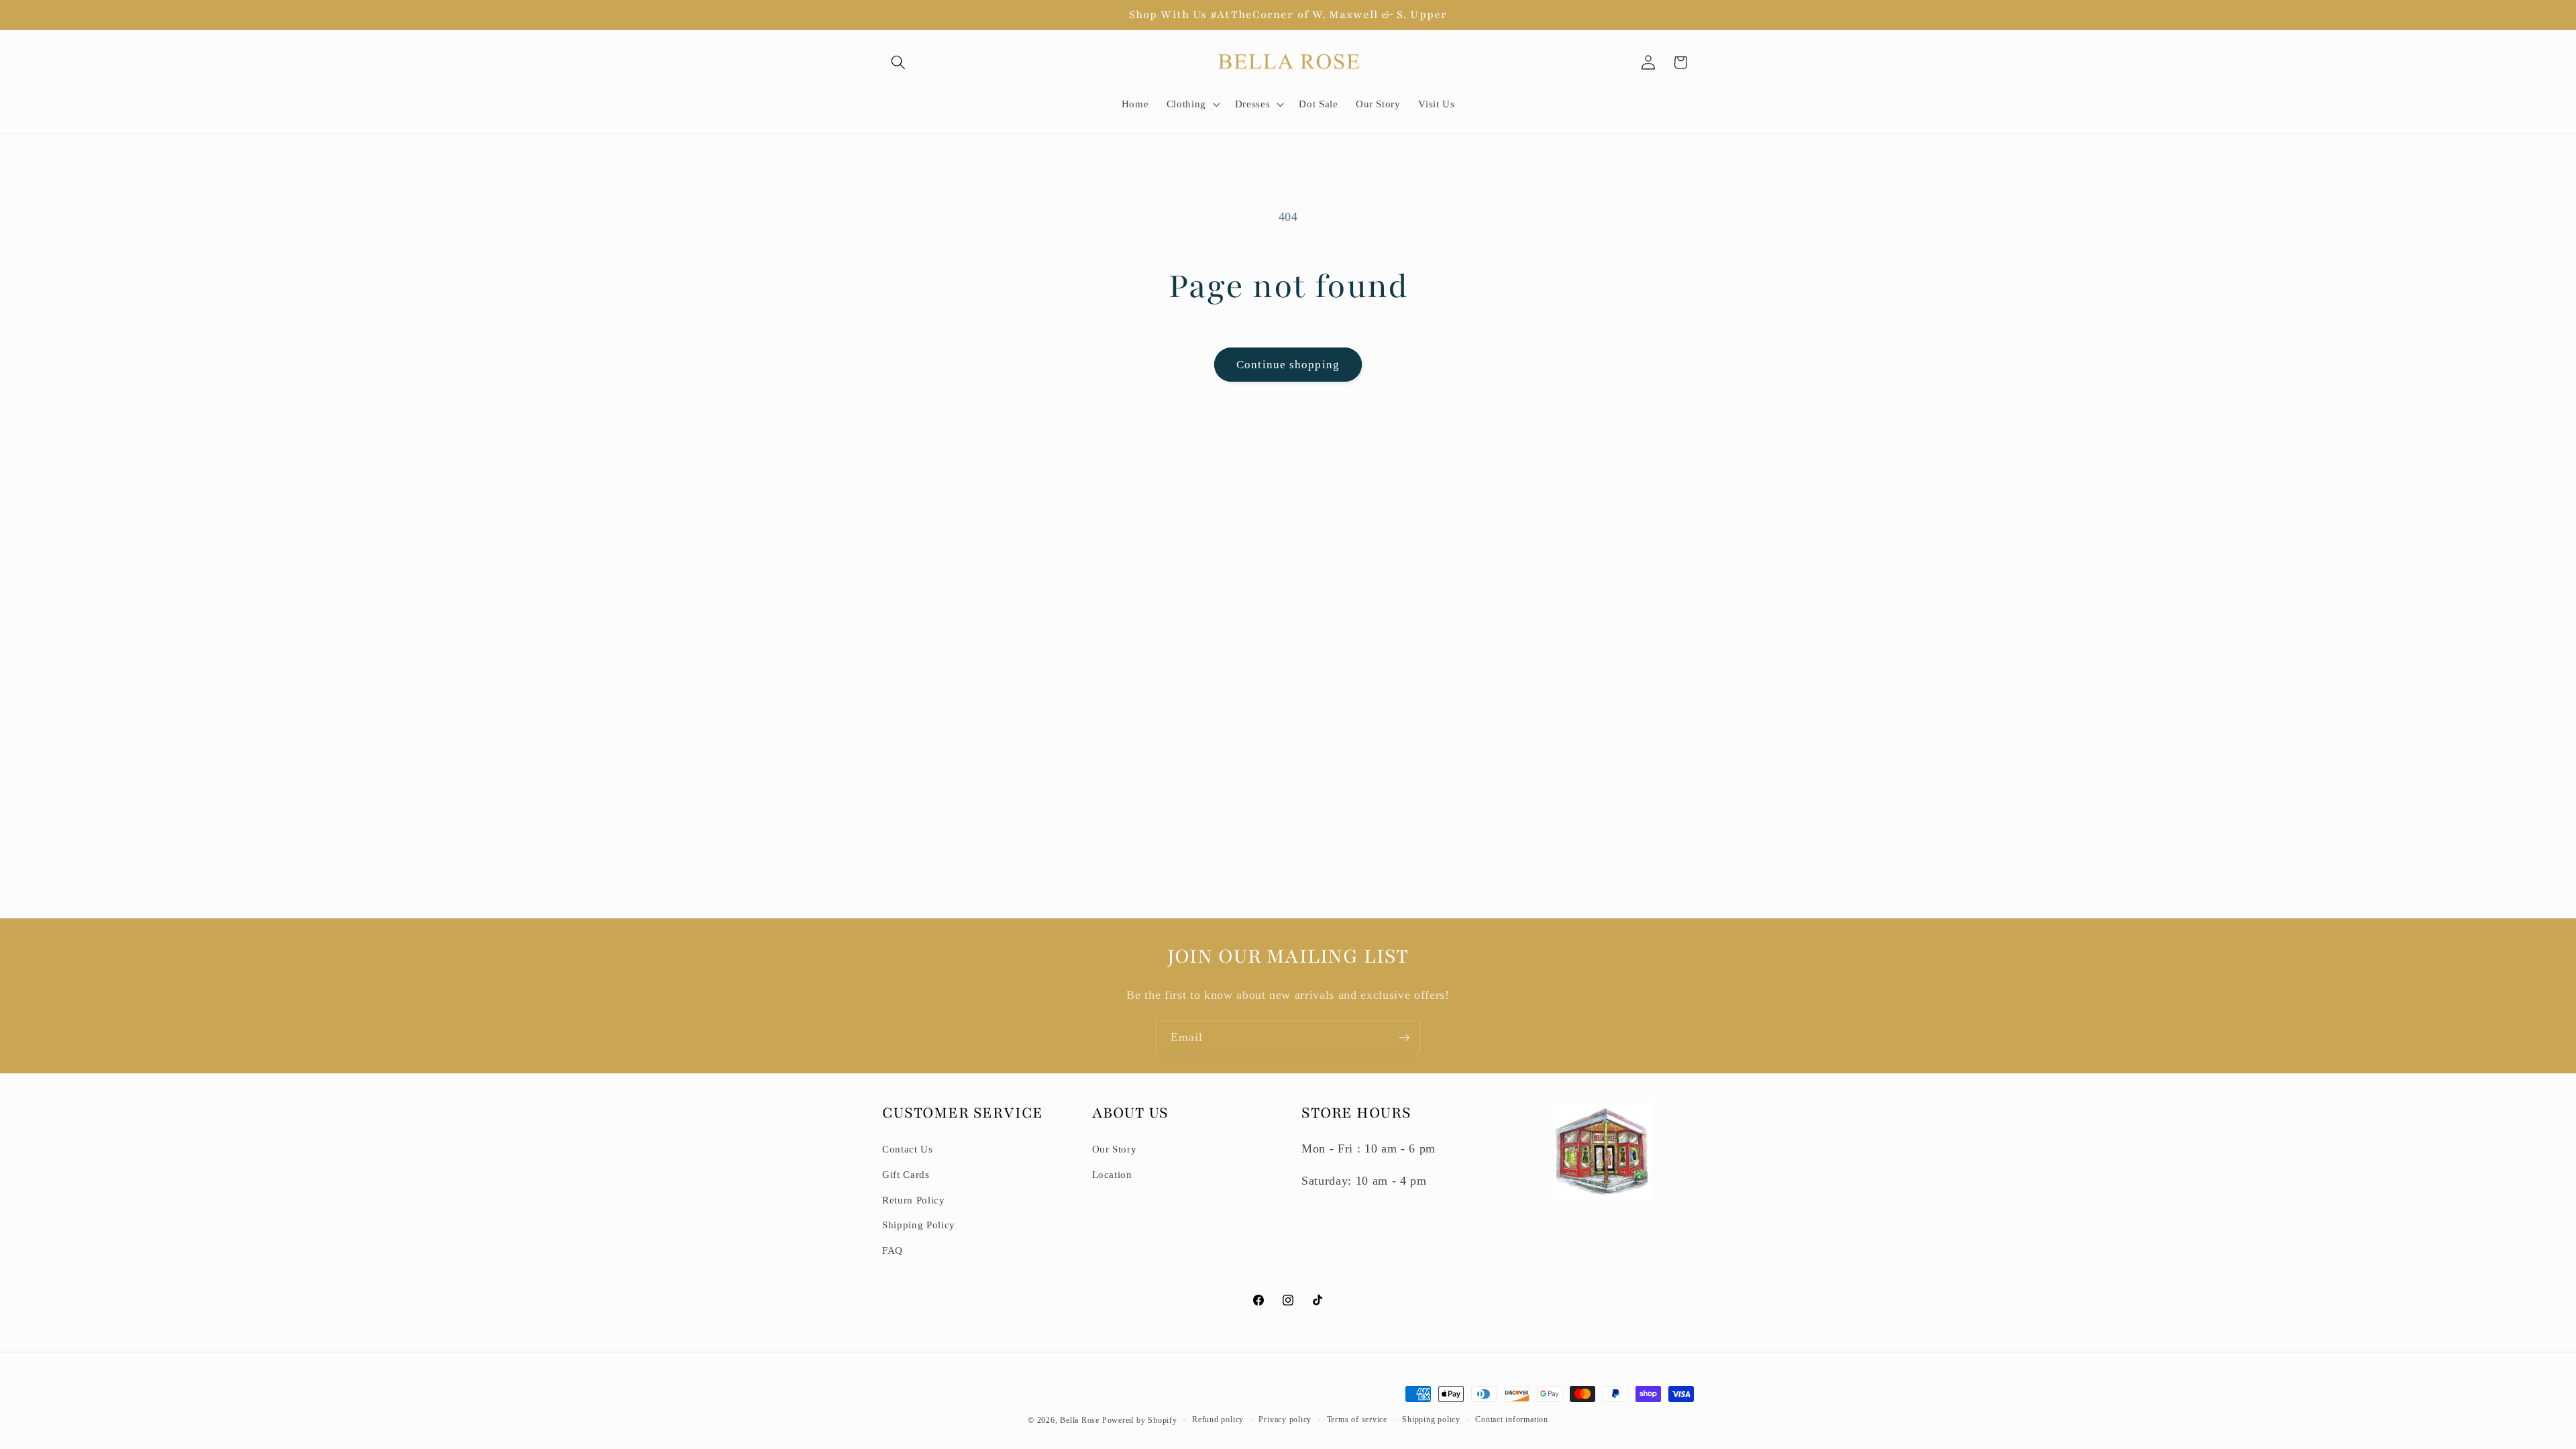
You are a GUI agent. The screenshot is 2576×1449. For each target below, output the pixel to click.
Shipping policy (1431, 1419)
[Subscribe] (1404, 1038)
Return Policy (914, 1200)
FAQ (893, 1250)
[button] (898, 62)
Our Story (1115, 1149)
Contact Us (908, 1149)
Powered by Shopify (1140, 1420)
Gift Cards (906, 1174)
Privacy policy (1285, 1419)
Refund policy (1218, 1419)
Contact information (1512, 1419)
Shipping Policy (919, 1225)
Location (1112, 1174)
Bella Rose (1080, 1420)
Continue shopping (1288, 365)
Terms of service (1357, 1419)
